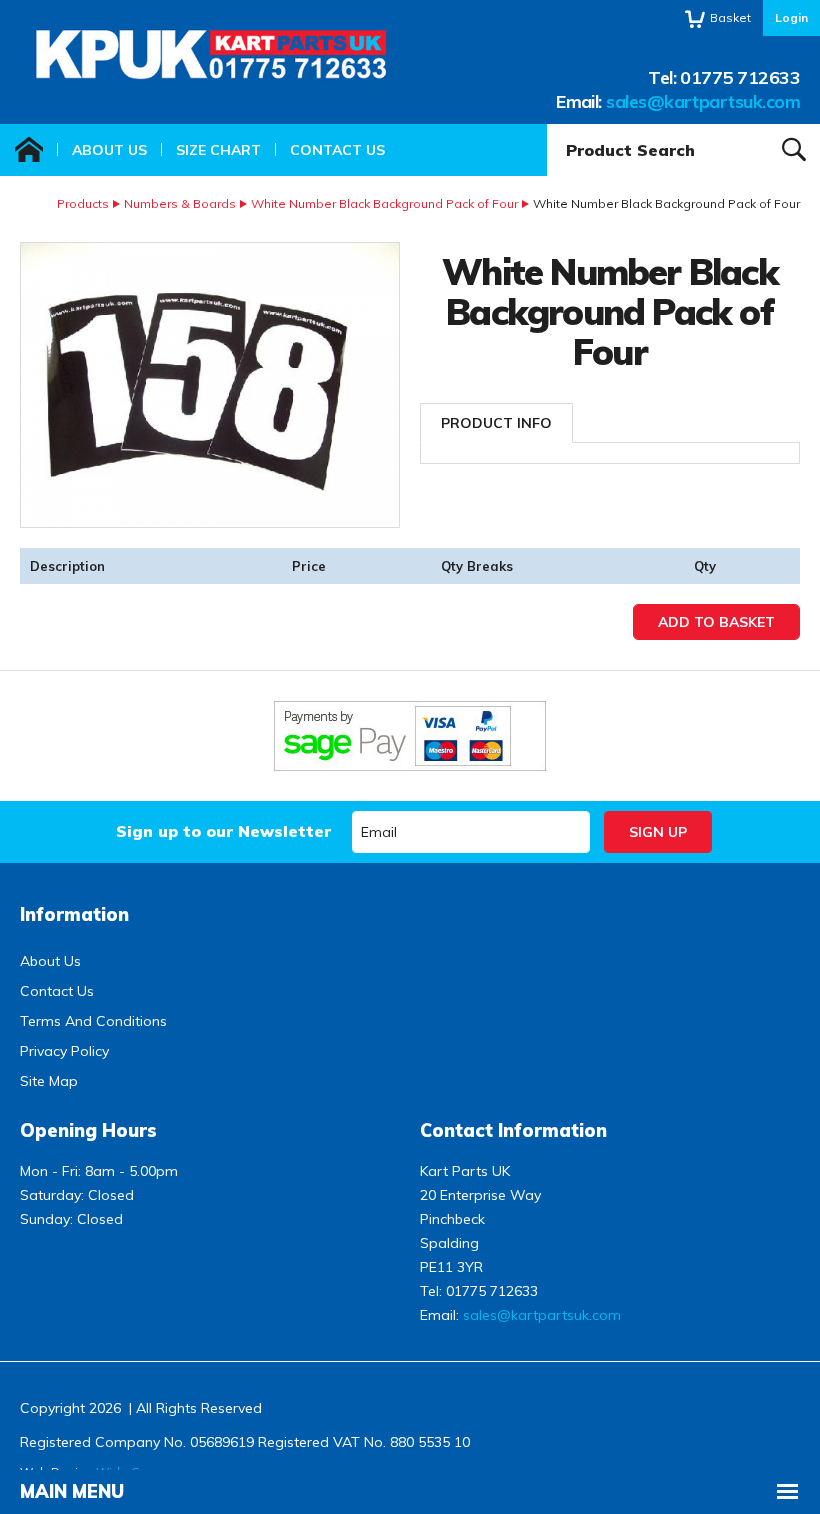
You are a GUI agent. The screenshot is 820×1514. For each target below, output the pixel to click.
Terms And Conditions (93, 1021)
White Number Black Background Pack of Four (384, 203)
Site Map (49, 1081)
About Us (109, 150)
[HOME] (29, 150)
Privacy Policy (64, 1051)
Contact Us (337, 150)
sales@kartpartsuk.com (703, 101)
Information (74, 914)
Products (83, 203)
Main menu (72, 1491)
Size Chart (218, 150)
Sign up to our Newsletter (223, 831)
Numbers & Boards (180, 203)
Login (791, 17)
